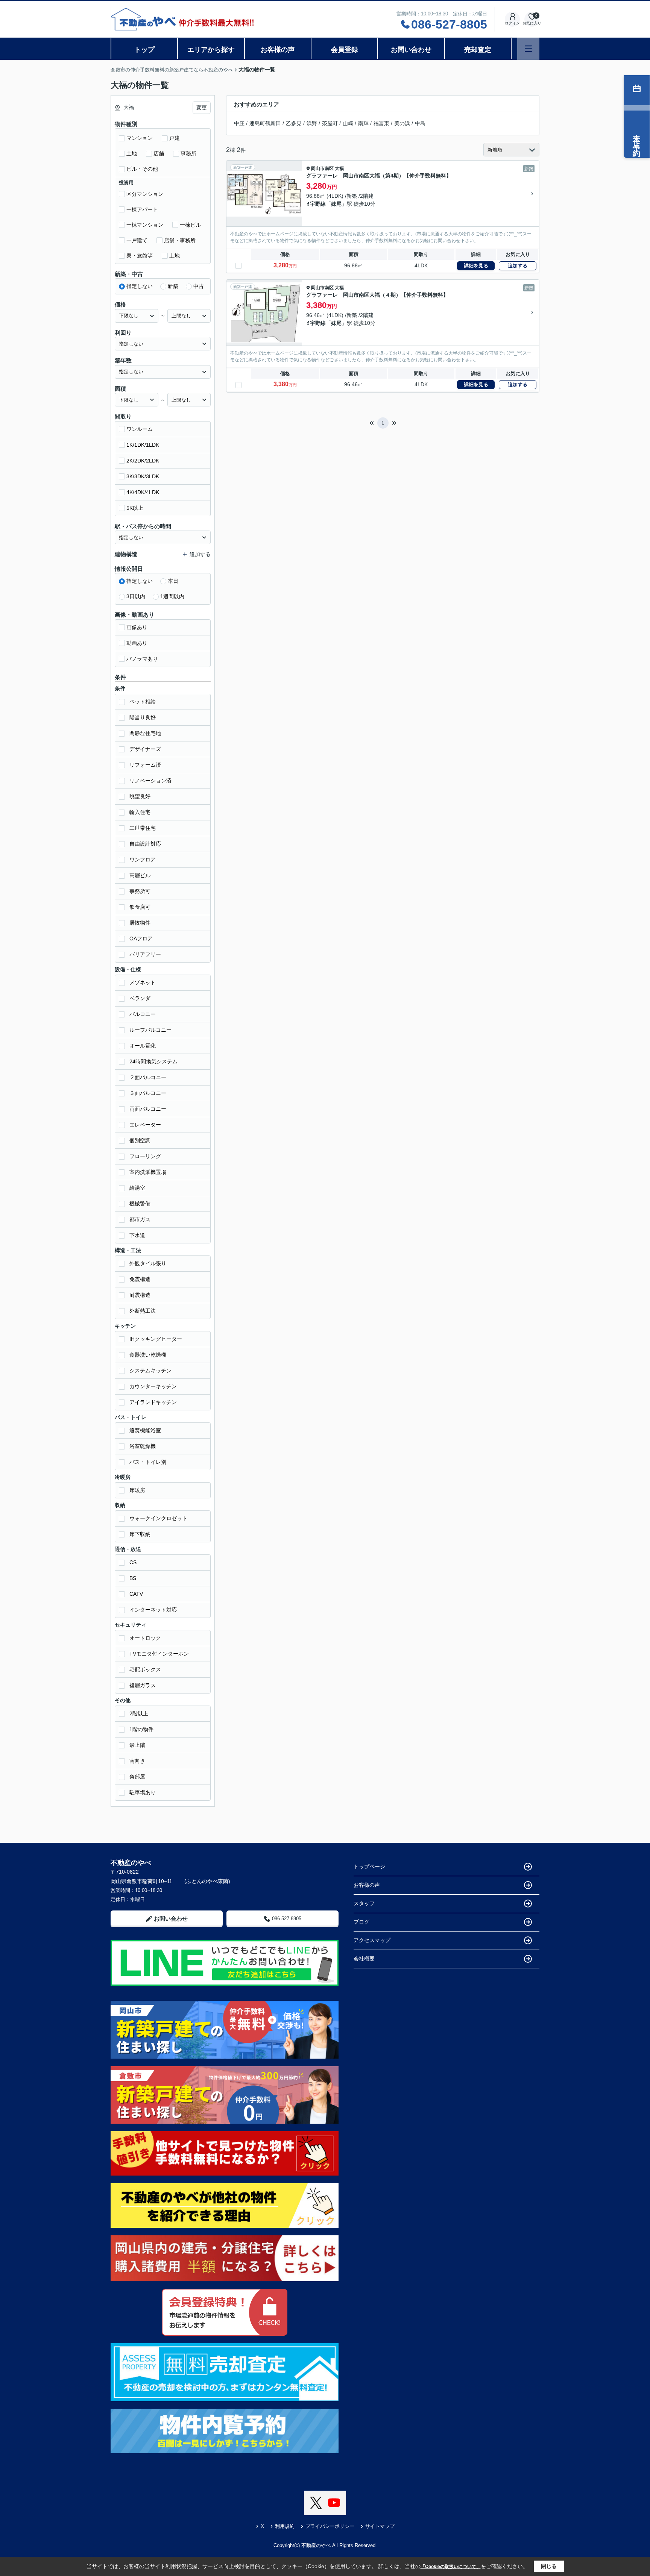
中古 (199, 286)
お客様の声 (278, 50)
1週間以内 (172, 596)
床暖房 (137, 1490)
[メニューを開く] (528, 49)
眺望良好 (140, 796)
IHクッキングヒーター (156, 1339)
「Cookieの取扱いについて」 (451, 2567)
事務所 (188, 153)
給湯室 (137, 1188)
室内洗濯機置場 (148, 1172)
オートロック (145, 1638)
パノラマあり (142, 659)
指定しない (140, 286)
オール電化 (143, 1046)
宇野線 (318, 204)
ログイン (512, 23)
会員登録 (345, 50)
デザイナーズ (145, 749)
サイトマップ (380, 2526)
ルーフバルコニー (150, 1030)
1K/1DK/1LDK (143, 445)
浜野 (312, 123)
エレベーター (145, 1125)
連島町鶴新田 (265, 123)
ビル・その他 (142, 169)
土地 (132, 153)
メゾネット (143, 982)
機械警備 (140, 1204)
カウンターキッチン (153, 1386)
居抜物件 (140, 923)
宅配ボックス (145, 1669)
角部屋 (137, 1777)
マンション (140, 138)
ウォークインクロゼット (158, 1518)
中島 (420, 123)
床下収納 (140, 1534)
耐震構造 (140, 1295)
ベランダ (140, 998)
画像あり (137, 627)
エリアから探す (211, 50)
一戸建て (137, 240)
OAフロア (141, 939)
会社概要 (364, 1959)
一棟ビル (190, 225)
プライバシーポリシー (330, 2526)
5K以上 (135, 508)
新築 (173, 286)
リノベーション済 (150, 781)
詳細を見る (476, 266)
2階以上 (139, 1713)
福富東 (381, 123)
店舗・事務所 (180, 240)
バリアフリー (145, 954)
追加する (518, 266)
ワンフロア (143, 860)
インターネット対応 (153, 1610)
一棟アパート (142, 209)
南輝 (363, 123)
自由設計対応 (145, 844)
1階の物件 (141, 1729)
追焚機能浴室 (145, 1430)
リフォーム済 (145, 765)
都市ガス (140, 1219)
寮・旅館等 (140, 256)
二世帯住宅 (143, 828)
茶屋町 (330, 123)
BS (133, 1578)
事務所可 (140, 891)
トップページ (369, 1866)
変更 (202, 108)
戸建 (175, 138)
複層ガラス (143, 1685)
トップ (144, 50)
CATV (136, 1594)
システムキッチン (150, 1371)
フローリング (145, 1156)
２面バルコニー (148, 1077)
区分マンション (145, 194)
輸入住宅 (140, 812)
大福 (339, 168)
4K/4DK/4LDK (143, 492)
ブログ (361, 1922)
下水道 (137, 1235)
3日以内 (136, 596)
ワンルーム (140, 429)
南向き (137, 1761)
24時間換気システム (153, 1061)
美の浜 (402, 123)
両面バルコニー (148, 1109)
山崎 (348, 123)
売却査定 (478, 50)
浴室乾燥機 (143, 1446)
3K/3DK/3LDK (143, 476)
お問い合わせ (411, 50)
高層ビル (140, 875)
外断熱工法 (143, 1311)
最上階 (137, 1745)
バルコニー (143, 1014)
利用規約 (285, 2526)
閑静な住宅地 (145, 733)
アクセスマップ (372, 1940)
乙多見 (294, 123)
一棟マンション (145, 225)
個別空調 (140, 1140)
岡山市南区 (322, 168)
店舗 (159, 153)
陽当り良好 (143, 717)
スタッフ (364, 1903)
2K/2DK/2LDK (143, 461)
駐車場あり (143, 1792)
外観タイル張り (148, 1263)
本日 (173, 581)
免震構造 (140, 1279)
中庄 (239, 123)
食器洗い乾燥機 (148, 1355)
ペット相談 (143, 702)
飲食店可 (140, 907)
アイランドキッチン (153, 1402)
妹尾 (336, 204)
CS (133, 1562)
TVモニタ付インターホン (159, 1654)
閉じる (549, 2566)
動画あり (137, 643)
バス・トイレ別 (148, 1462)
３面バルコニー (148, 1093)
